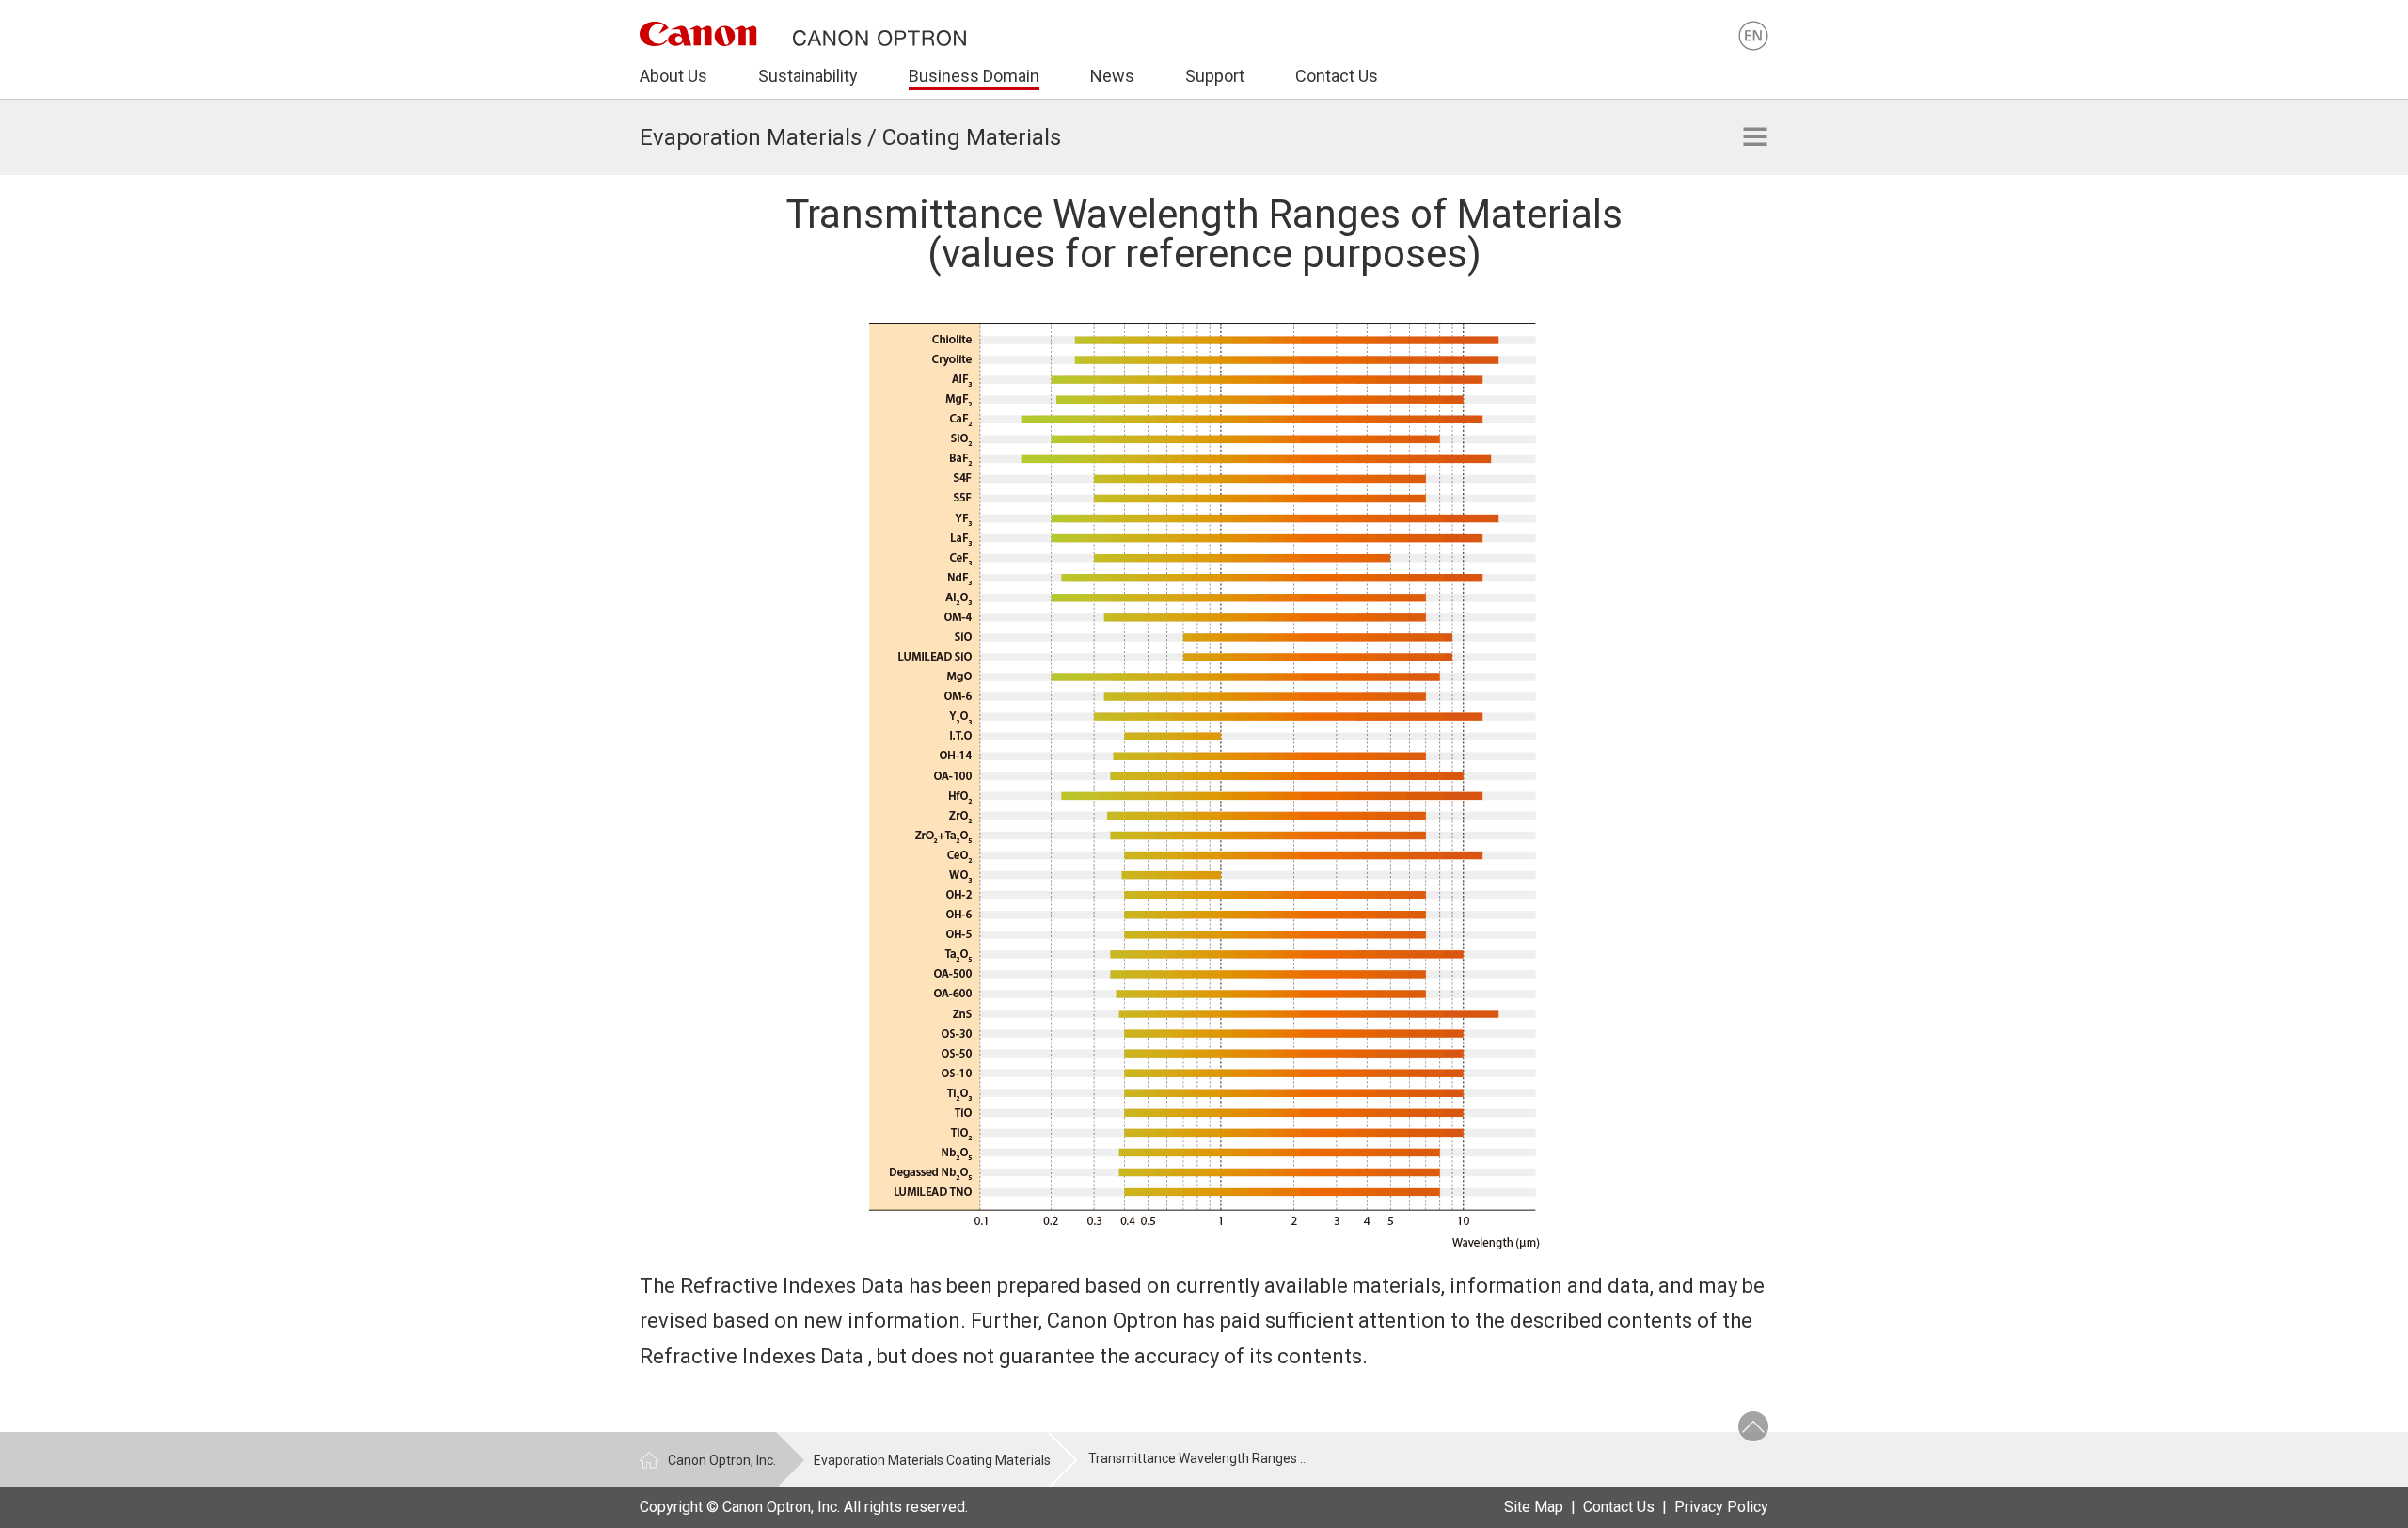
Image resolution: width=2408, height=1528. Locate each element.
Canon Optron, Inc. (722, 1460)
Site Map (1534, 1507)
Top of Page (1753, 1426)
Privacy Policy (1721, 1507)
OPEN (1755, 136)
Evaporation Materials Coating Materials (932, 1460)
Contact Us (1619, 1507)
